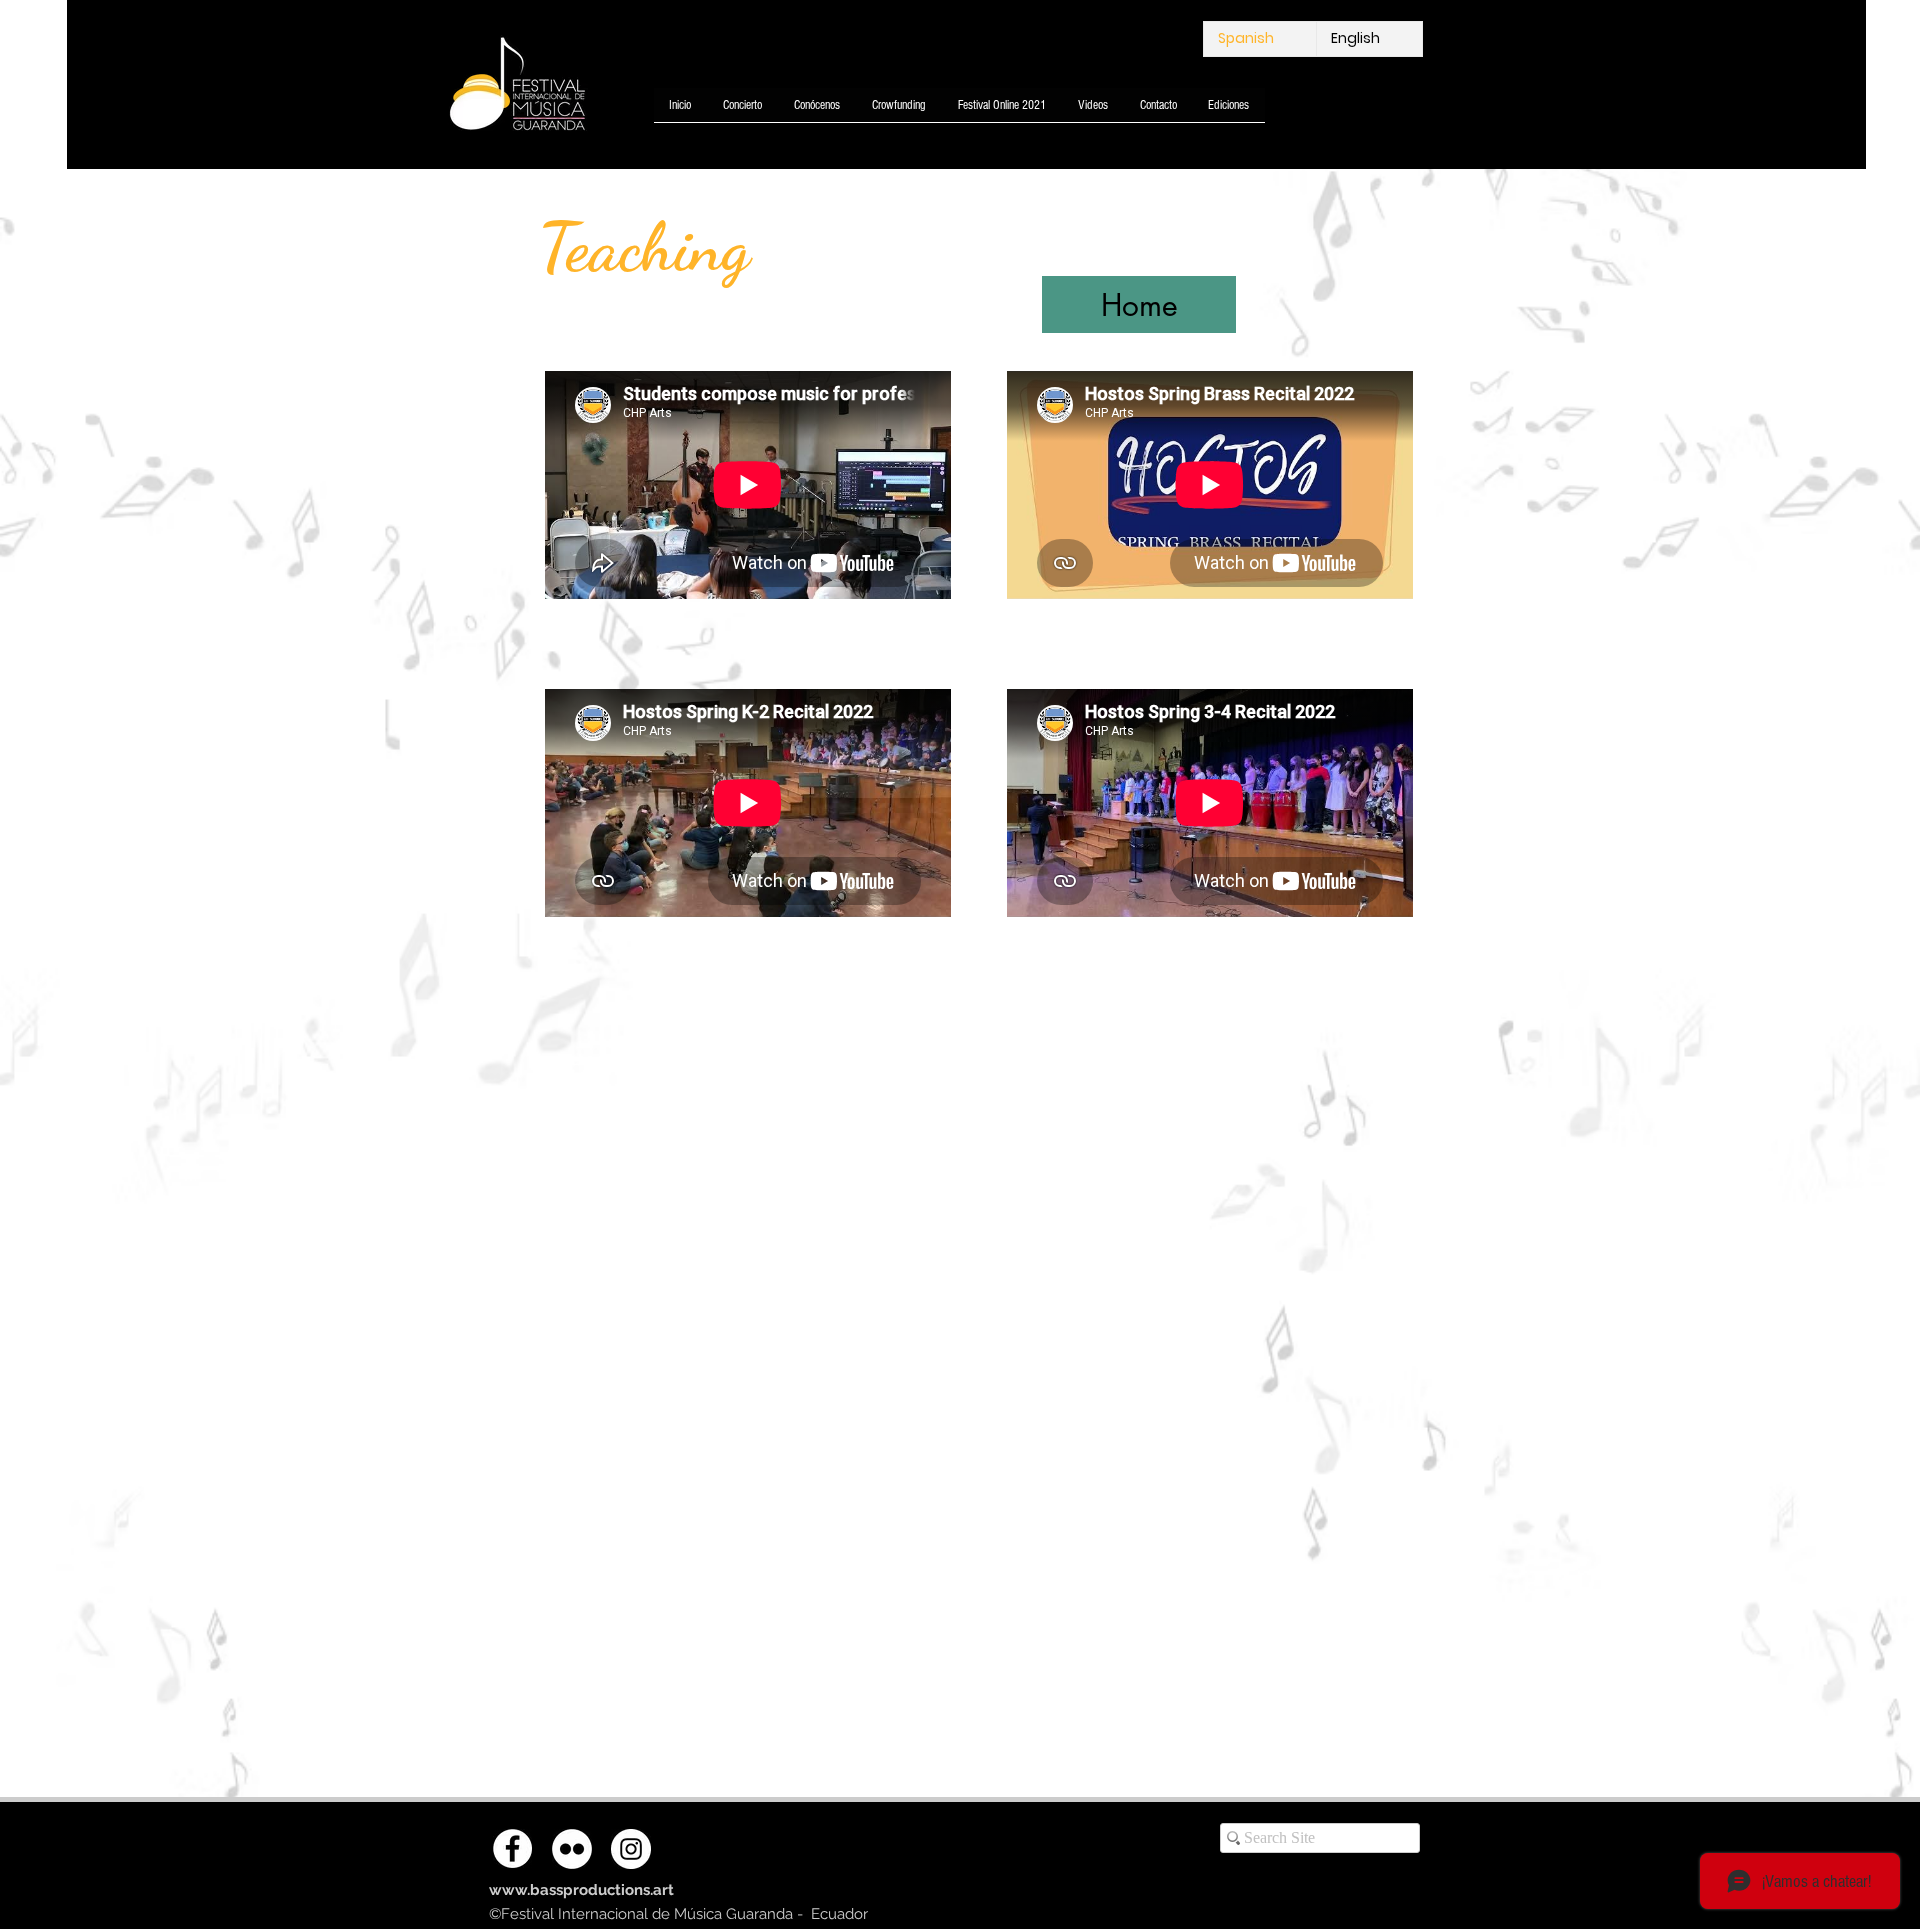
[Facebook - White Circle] (512, 1848)
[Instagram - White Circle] (631, 1849)
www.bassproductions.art (581, 1890)
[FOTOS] (572, 1849)
